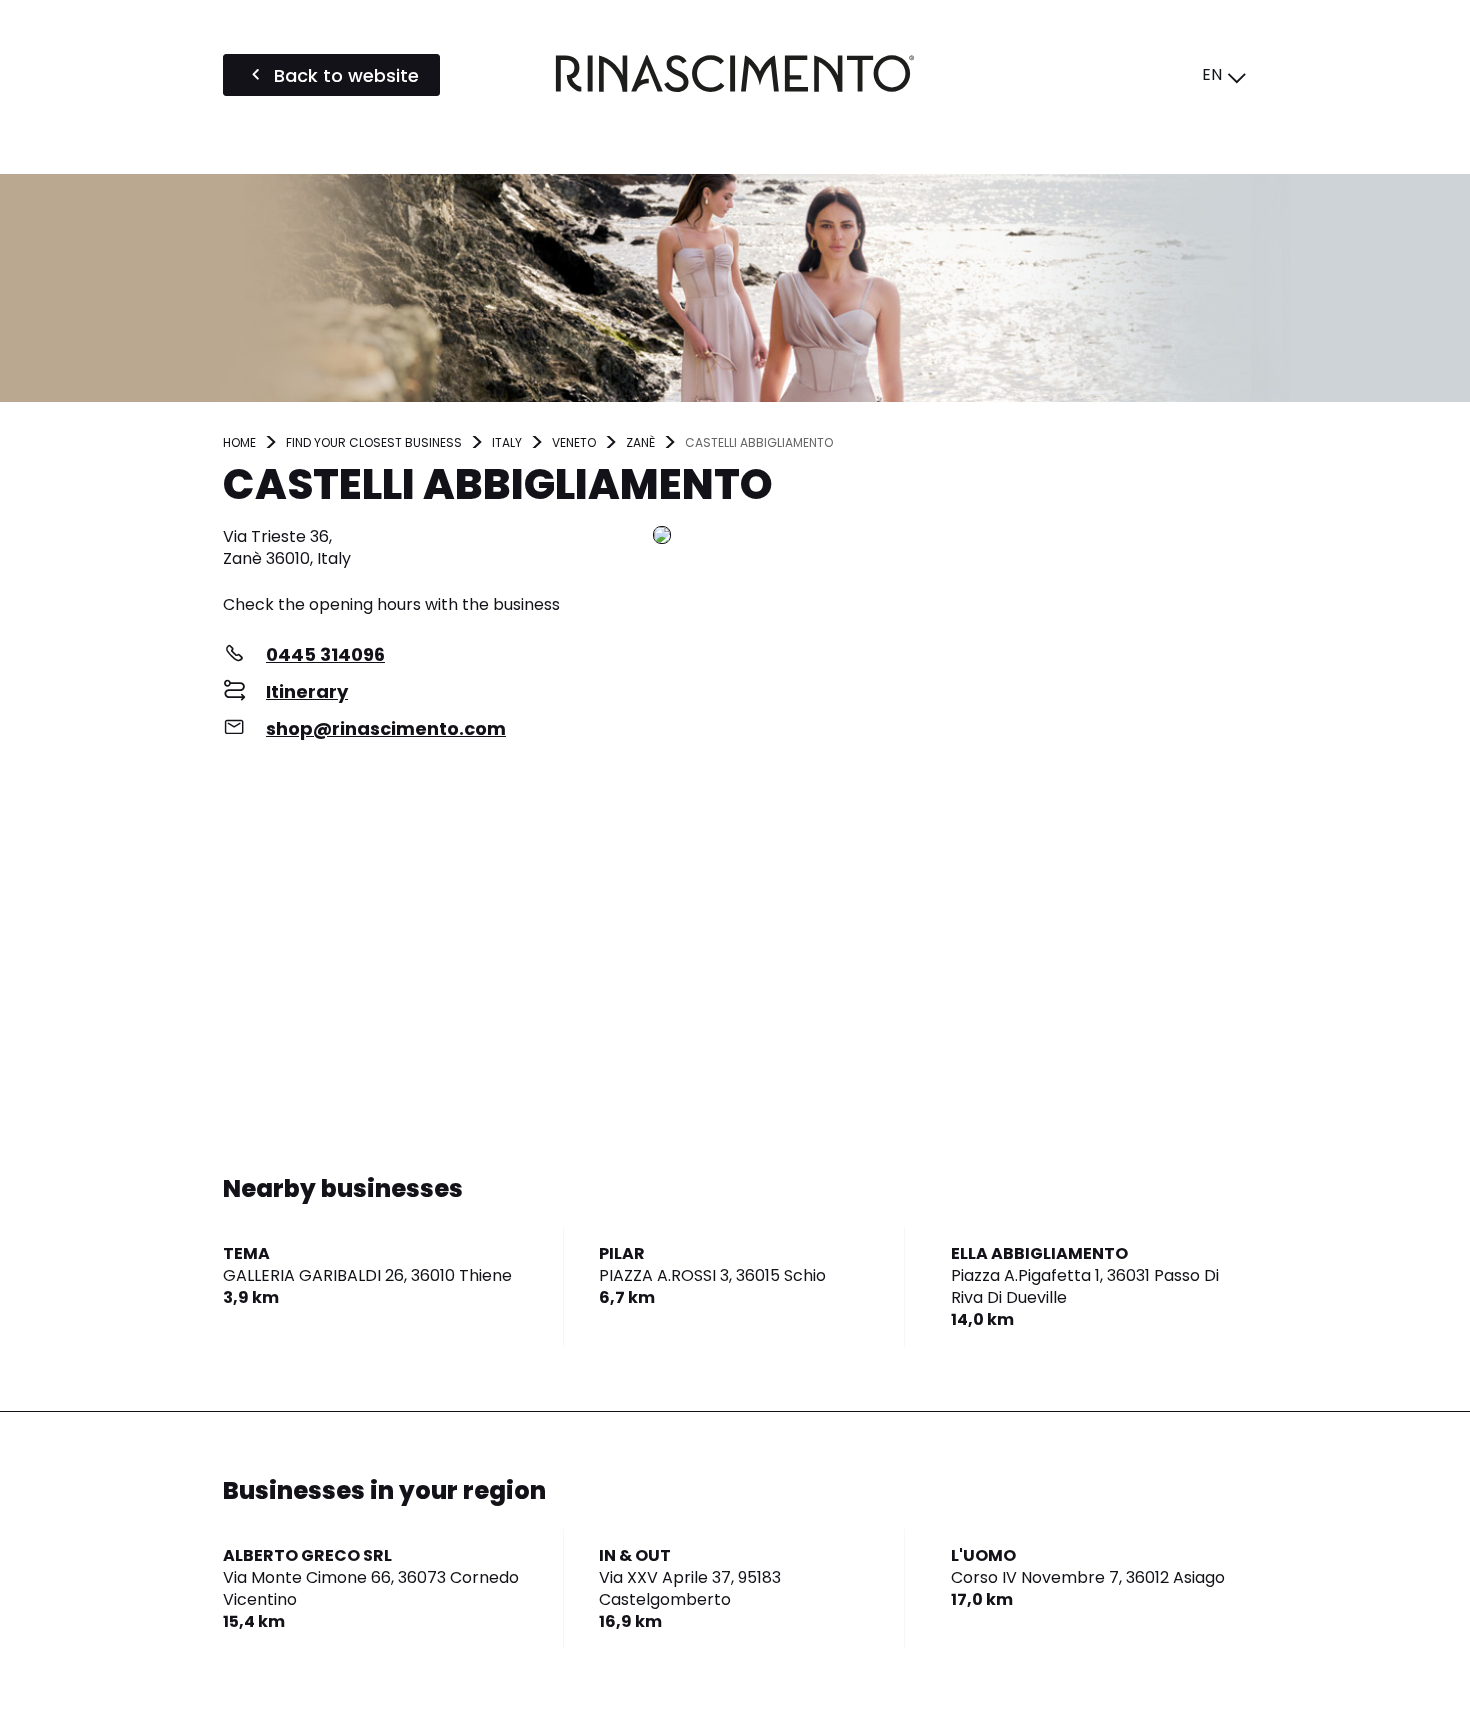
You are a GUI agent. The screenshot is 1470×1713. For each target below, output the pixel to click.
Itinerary (307, 691)
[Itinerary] (950, 536)
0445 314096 (325, 654)
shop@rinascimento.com (386, 728)
